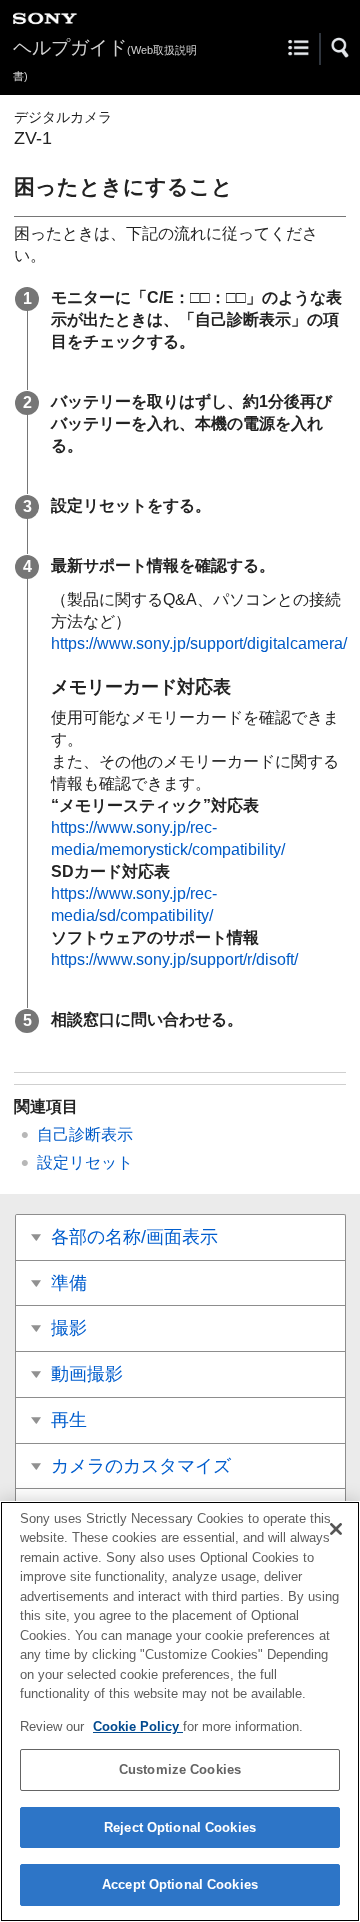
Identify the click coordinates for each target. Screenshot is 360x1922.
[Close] (336, 1529)
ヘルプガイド (105, 59)
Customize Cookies (180, 1769)
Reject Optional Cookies (180, 1827)
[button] (341, 48)
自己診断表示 (85, 1134)
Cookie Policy (138, 1726)
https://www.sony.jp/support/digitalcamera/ (199, 643)
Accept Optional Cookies (180, 1884)
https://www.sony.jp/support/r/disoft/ (174, 959)
